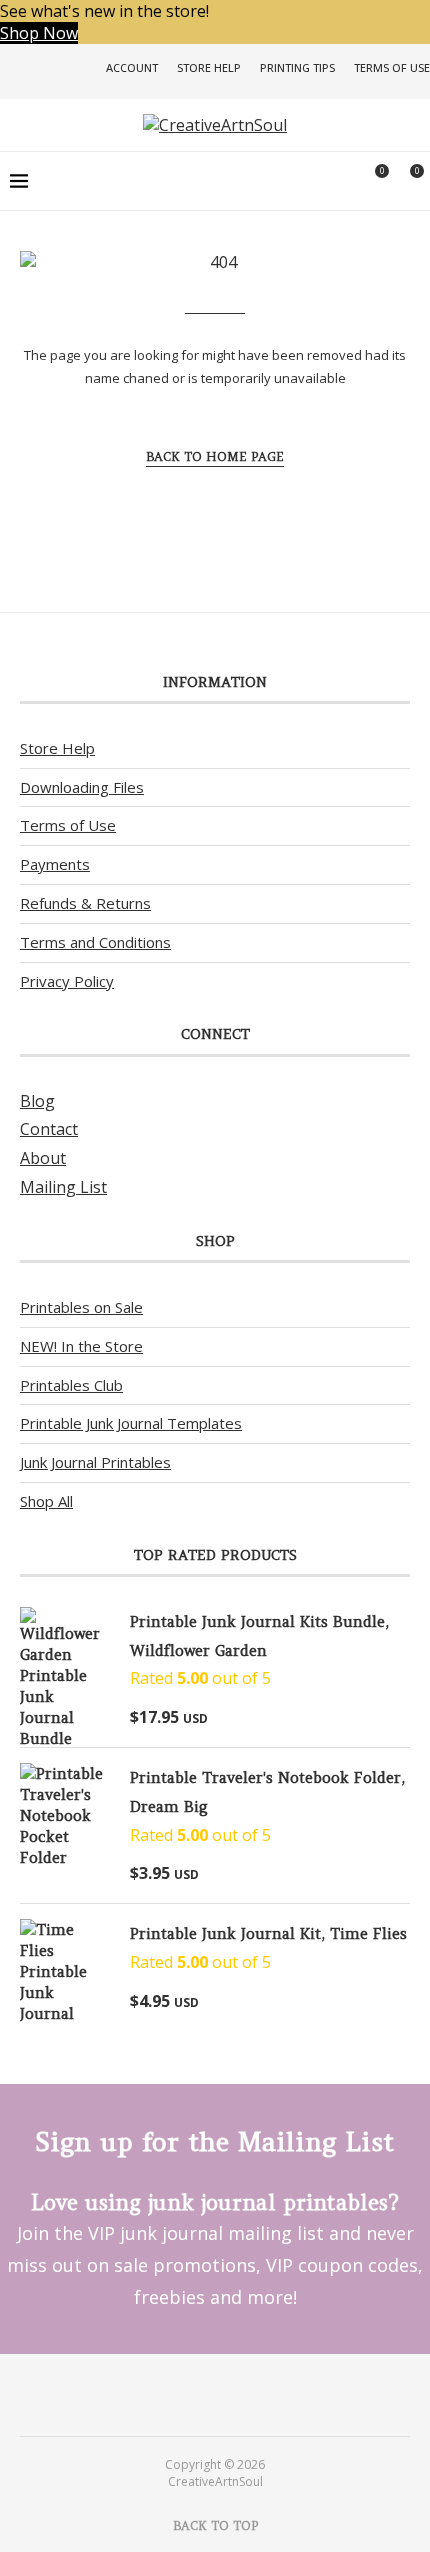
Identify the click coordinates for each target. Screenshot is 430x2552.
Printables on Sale (81, 1307)
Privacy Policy (67, 981)
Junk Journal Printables (95, 1462)
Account (132, 67)
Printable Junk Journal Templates (131, 1423)
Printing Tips (297, 67)
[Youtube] (228, 2394)
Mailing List (63, 1187)
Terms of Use (392, 67)
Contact (49, 1129)
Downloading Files (82, 787)
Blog (37, 1101)
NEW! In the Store (81, 1346)
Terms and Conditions (95, 942)
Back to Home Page (215, 456)
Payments (55, 864)
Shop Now (39, 33)
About (43, 1158)
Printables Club (71, 1385)
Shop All (46, 1501)
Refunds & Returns (85, 903)
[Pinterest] (202, 2394)
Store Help (209, 67)
